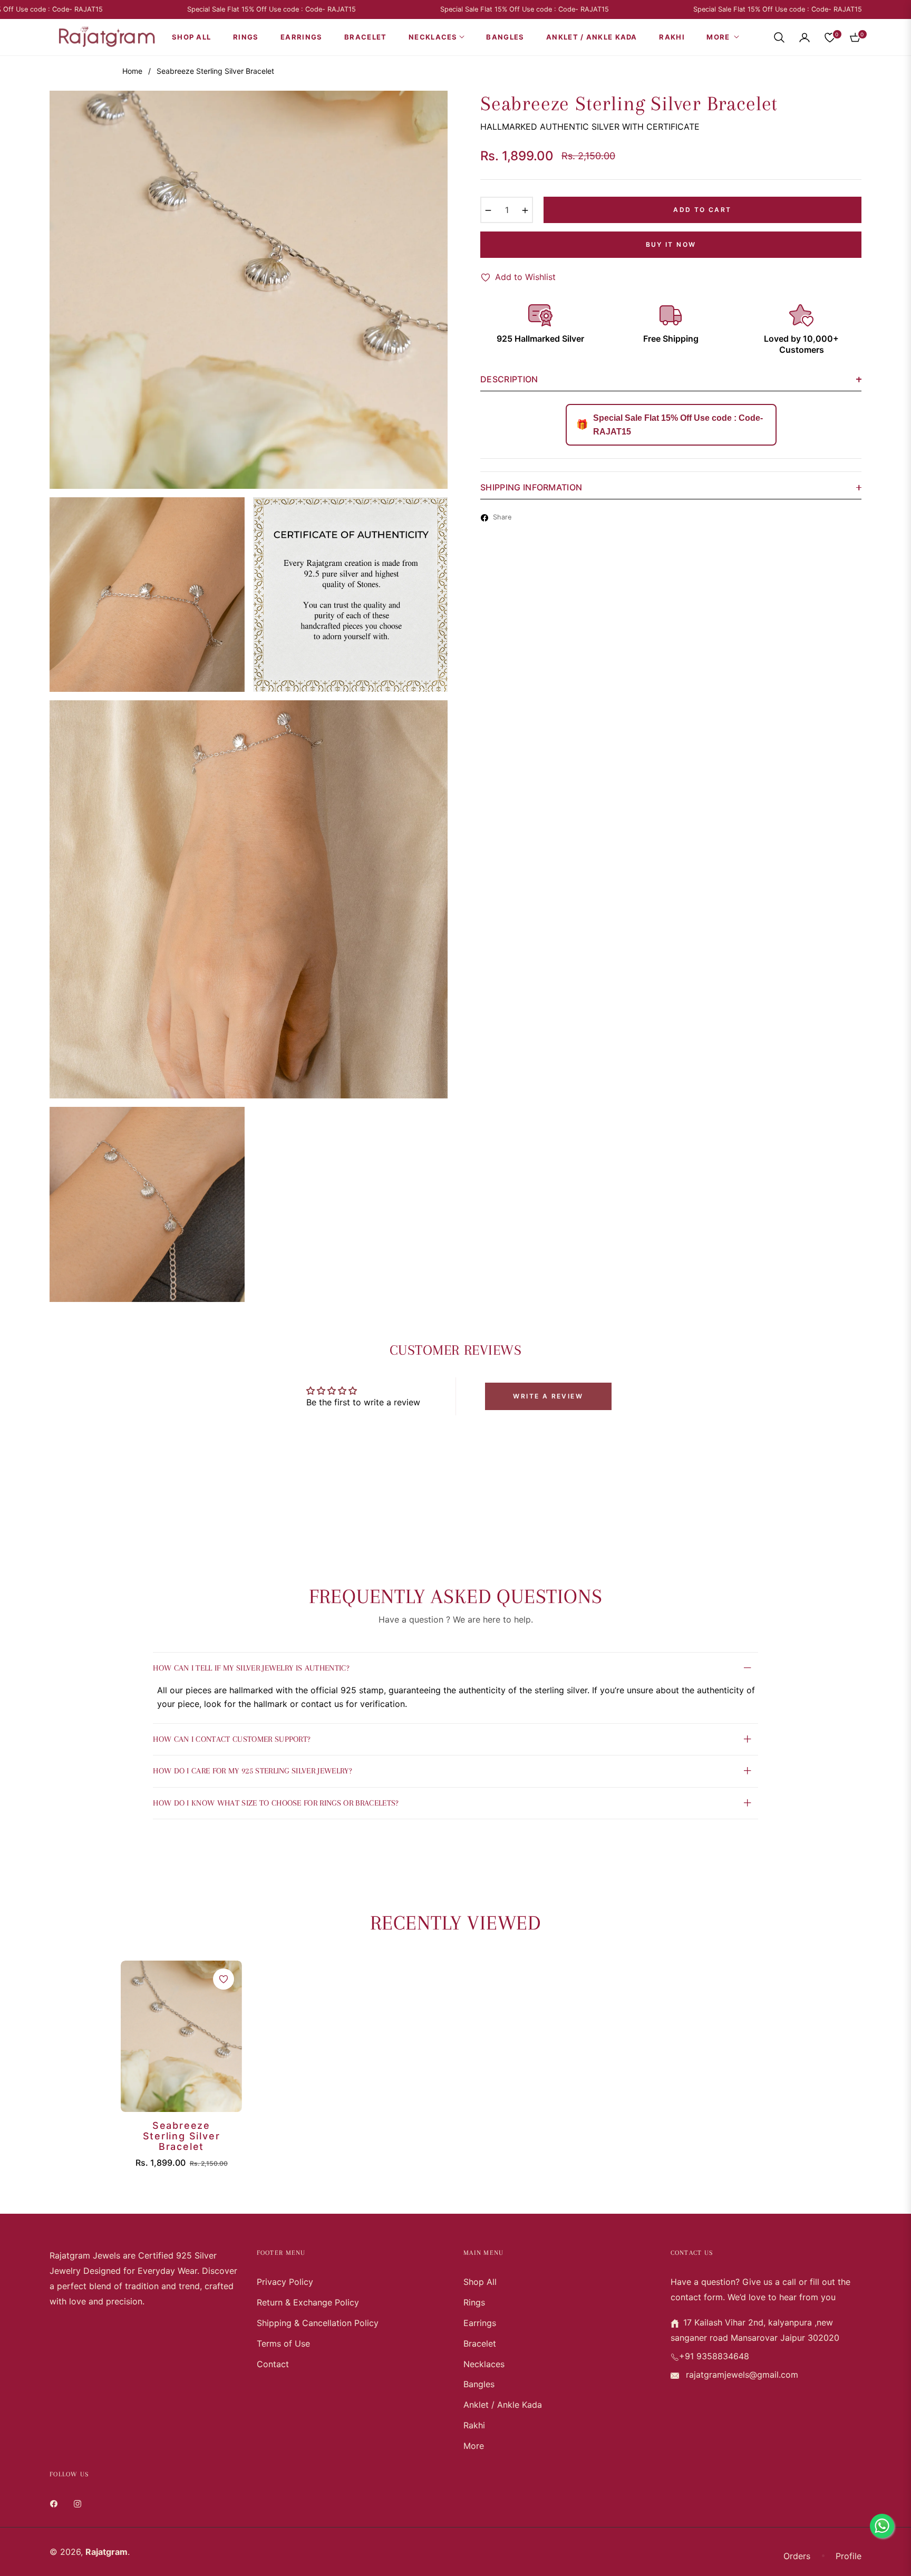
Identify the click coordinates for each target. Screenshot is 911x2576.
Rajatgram (106, 2552)
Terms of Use (283, 2343)
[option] (249, 290)
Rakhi (474, 2425)
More (474, 2446)
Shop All (480, 2282)
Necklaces (484, 2364)
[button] (779, 37)
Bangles (479, 2384)
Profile (849, 2556)
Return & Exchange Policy (308, 2302)
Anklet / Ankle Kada (503, 2405)
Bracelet (480, 2343)
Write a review (548, 1396)
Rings (474, 2302)
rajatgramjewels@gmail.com (741, 2375)
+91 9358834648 (714, 2356)
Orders (797, 2556)
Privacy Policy (285, 2282)
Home (132, 71)
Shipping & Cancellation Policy (318, 2323)
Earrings (480, 2323)
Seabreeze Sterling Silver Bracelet (182, 2136)
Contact (273, 2364)
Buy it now (671, 244)
